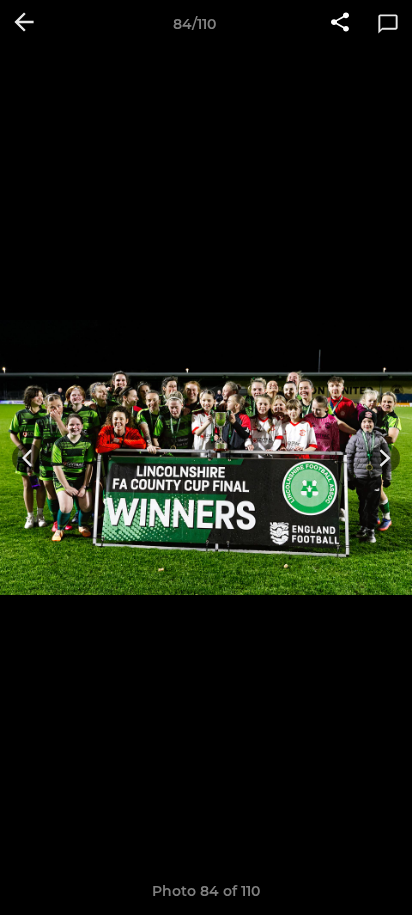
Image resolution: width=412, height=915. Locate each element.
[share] (340, 24)
